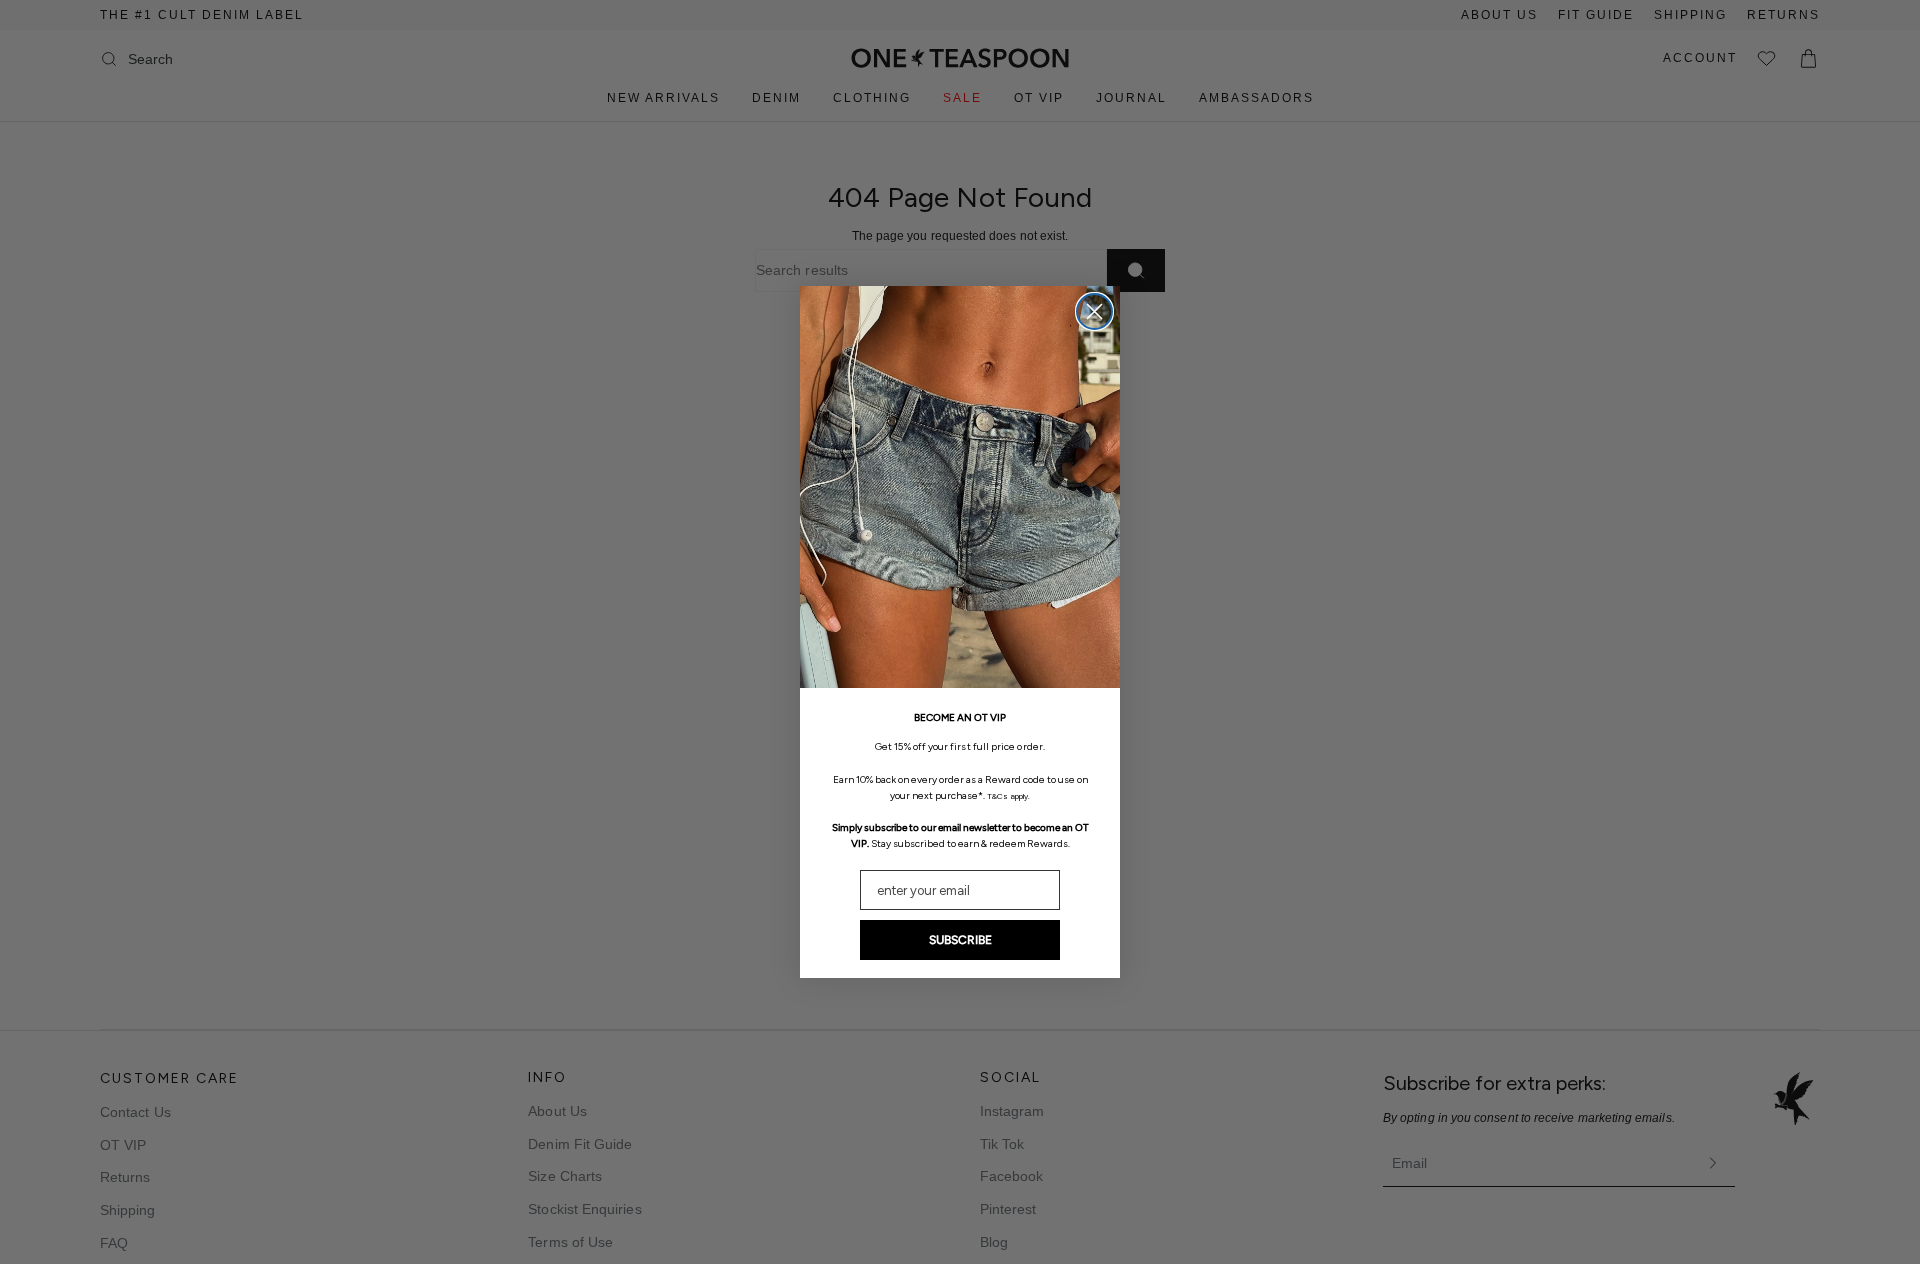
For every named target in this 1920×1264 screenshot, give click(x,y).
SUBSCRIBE (960, 940)
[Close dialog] (1094, 311)
